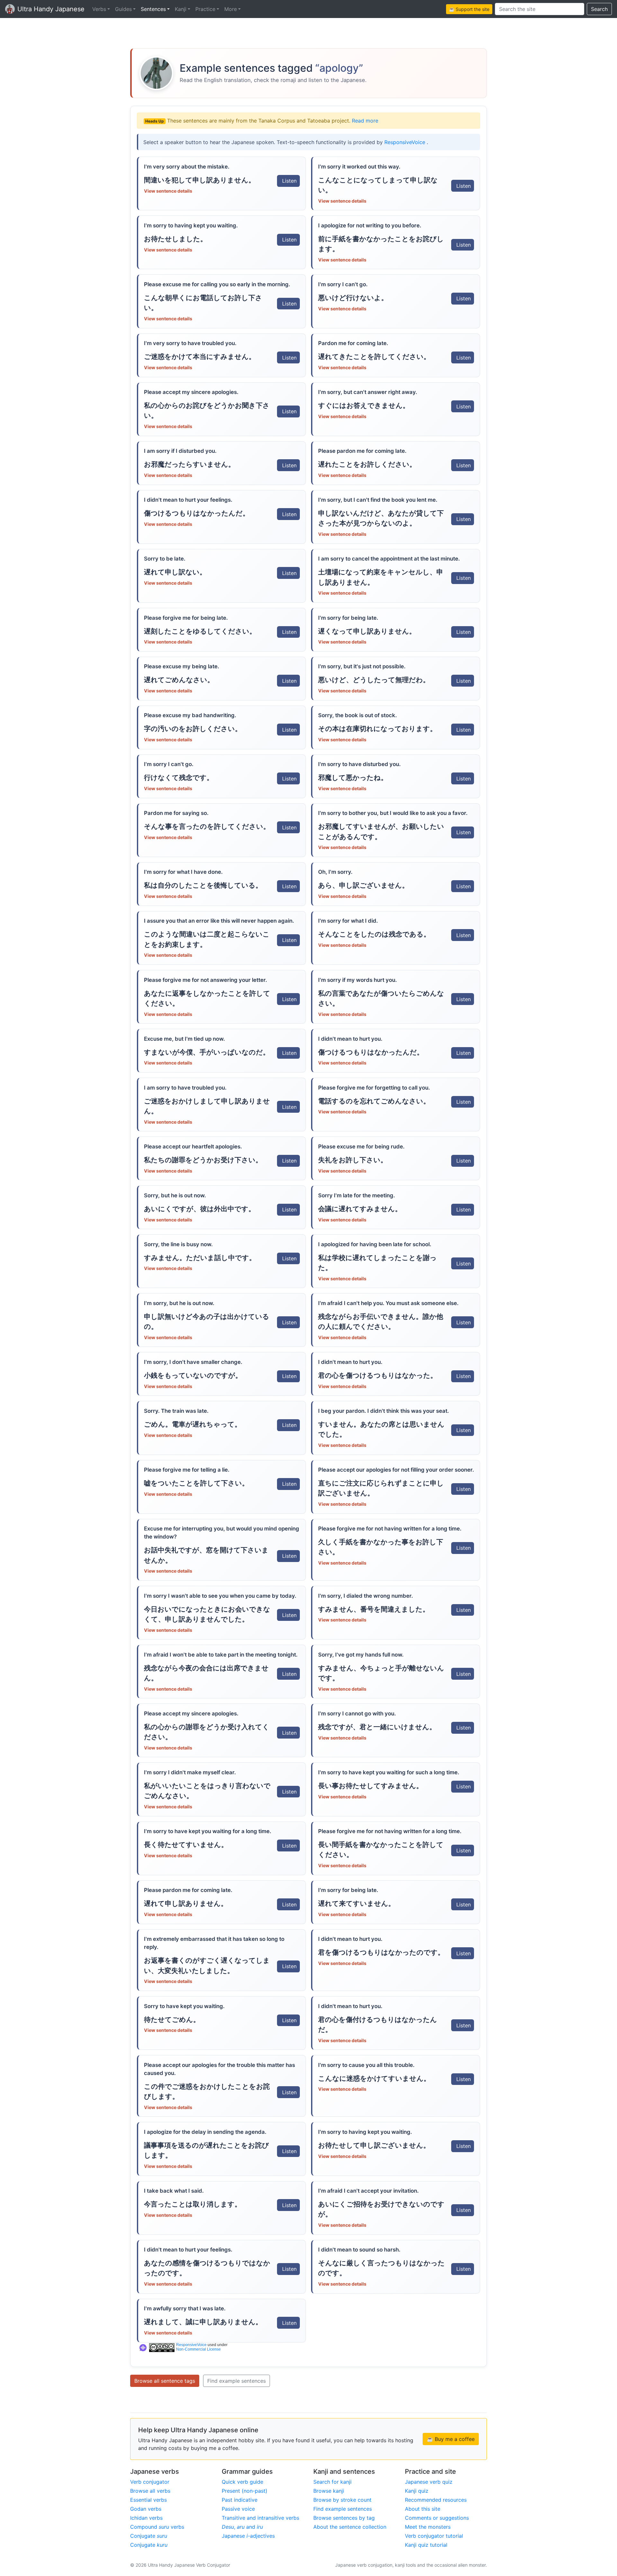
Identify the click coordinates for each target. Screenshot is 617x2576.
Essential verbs (148, 2500)
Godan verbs (146, 2509)
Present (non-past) (245, 2491)
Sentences (153, 9)
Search (599, 9)
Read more (365, 121)
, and (242, 2527)
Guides (123, 9)
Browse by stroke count (342, 2500)
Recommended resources (436, 2500)
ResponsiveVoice (406, 142)
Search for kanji (332, 2482)
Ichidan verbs (146, 2518)
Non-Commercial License (198, 2349)
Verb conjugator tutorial (434, 2536)
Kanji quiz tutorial (426, 2545)
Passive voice (238, 2509)
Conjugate (149, 2536)
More (231, 9)
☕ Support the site (469, 9)
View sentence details (168, 191)
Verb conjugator (150, 2482)
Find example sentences (237, 2381)
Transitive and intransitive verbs (260, 2518)
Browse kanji (329, 2491)
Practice (205, 9)
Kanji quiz (417, 2491)
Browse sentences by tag (344, 2518)
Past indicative (240, 2500)
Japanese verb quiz (429, 2482)
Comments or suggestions (437, 2518)
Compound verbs (157, 2527)
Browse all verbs (150, 2491)
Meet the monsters (428, 2527)
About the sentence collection (350, 2527)
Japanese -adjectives (248, 2536)
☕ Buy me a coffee (451, 2439)
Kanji (181, 9)
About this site (423, 2509)
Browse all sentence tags (165, 2381)
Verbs (99, 9)
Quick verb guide (242, 2482)
